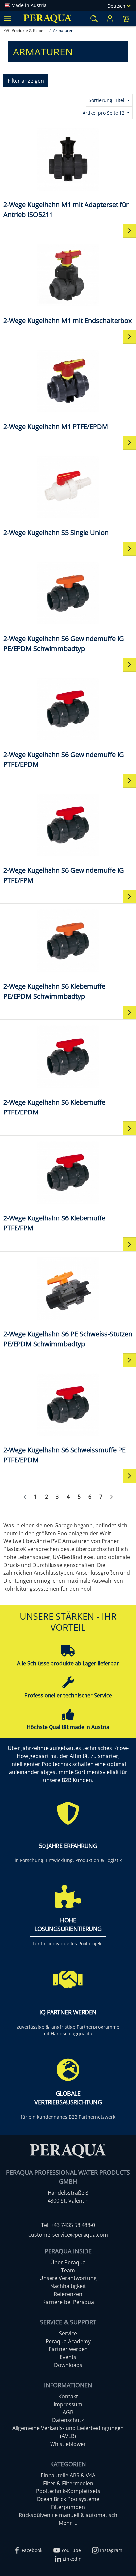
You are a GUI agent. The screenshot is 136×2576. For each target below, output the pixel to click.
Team (68, 2270)
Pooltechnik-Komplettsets (68, 2491)
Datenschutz (68, 2420)
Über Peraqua (68, 2262)
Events (68, 2357)
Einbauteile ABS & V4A (68, 2475)
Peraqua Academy (68, 2341)
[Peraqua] (48, 19)
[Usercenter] (110, 19)
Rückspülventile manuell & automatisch (68, 2515)
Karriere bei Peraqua (68, 2302)
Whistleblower (68, 2444)
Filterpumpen (68, 2507)
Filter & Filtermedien (68, 2483)
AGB (68, 2412)
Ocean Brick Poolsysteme (68, 2499)
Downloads (68, 2365)
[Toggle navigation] (7, 18)
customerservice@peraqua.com (68, 2235)
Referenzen (68, 2294)
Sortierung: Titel (107, 100)
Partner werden (68, 2349)
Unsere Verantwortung (68, 2278)
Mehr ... (68, 2523)
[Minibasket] (126, 19)
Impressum (68, 2404)
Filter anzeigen (26, 81)
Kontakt (68, 2396)
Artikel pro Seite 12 (104, 113)
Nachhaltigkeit (68, 2286)
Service (68, 2333)
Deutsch (117, 6)
